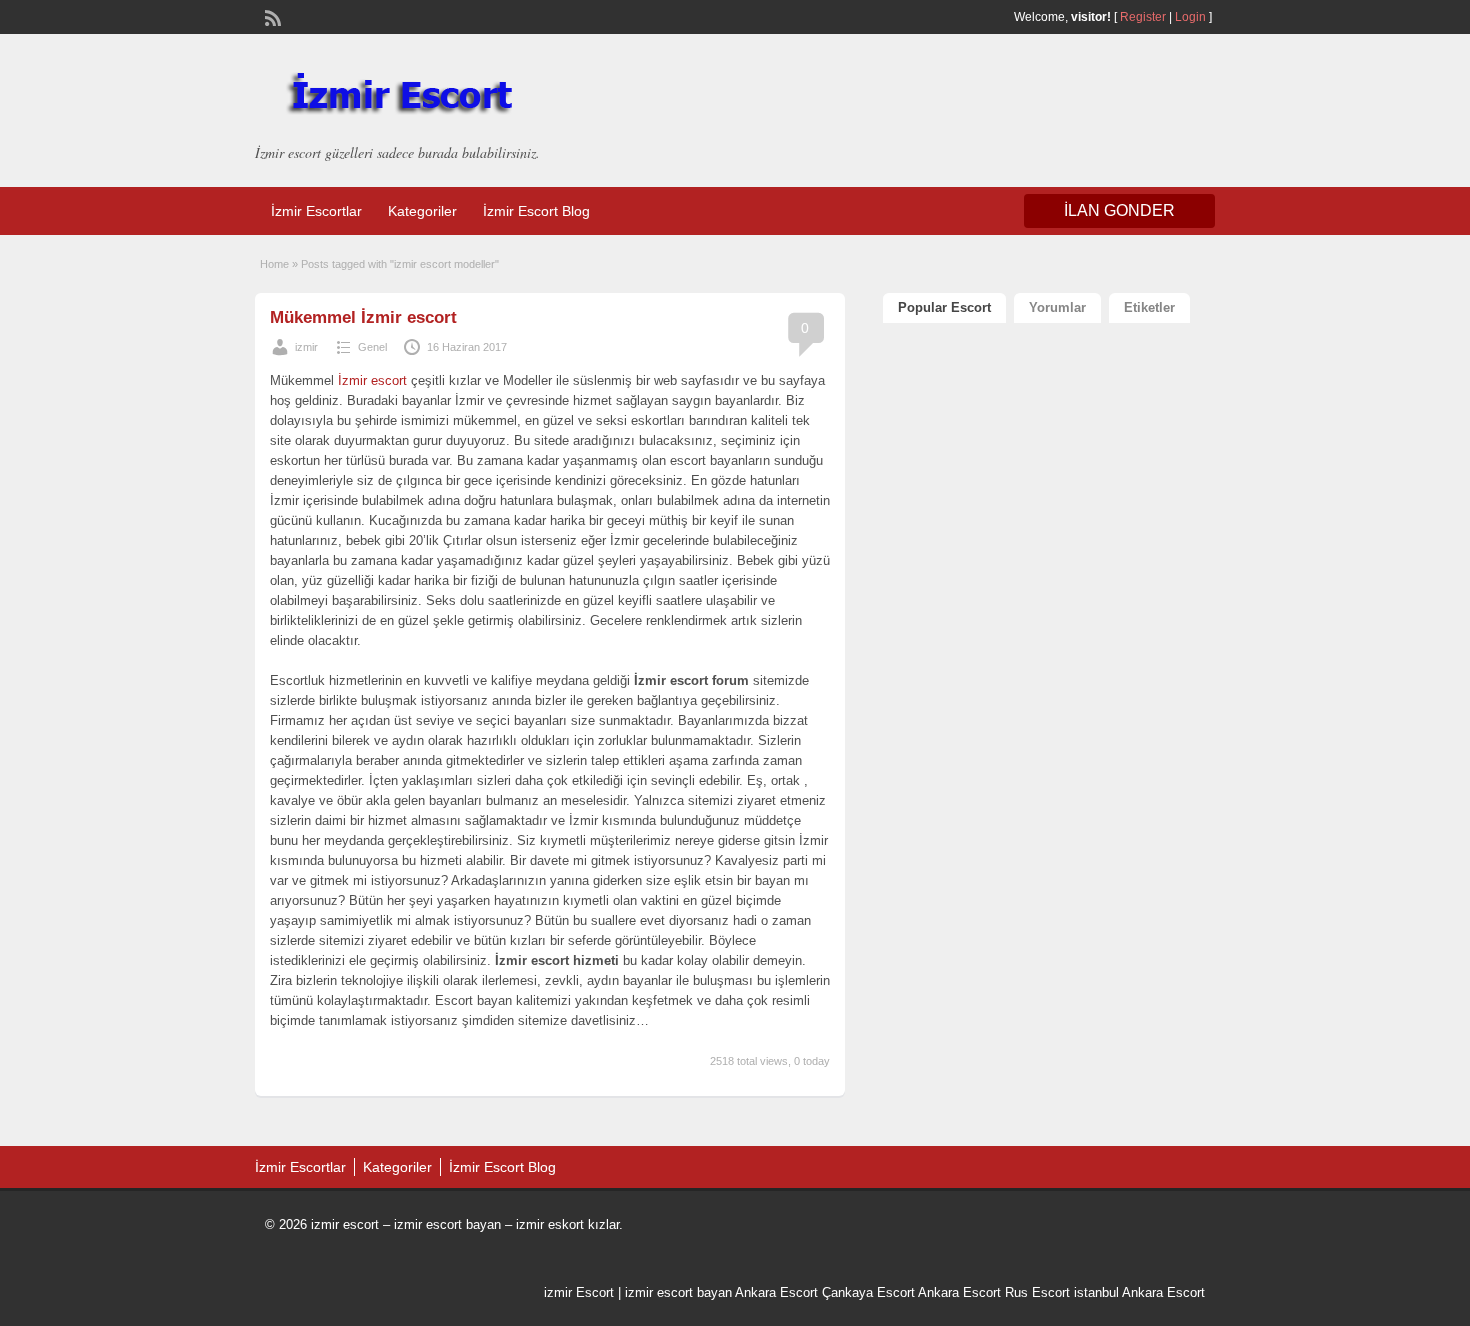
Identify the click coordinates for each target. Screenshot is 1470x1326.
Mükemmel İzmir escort (363, 317)
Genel (372, 347)
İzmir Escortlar (316, 211)
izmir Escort (579, 1292)
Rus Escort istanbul (1062, 1292)
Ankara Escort (776, 1292)
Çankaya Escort (868, 1292)
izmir (306, 347)
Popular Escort (944, 307)
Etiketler (1149, 307)
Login (1190, 17)
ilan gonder (1119, 210)
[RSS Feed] (271, 16)
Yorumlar (1057, 307)
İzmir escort (372, 380)
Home (274, 264)
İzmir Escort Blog (536, 211)
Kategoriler (422, 211)
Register (1143, 17)
